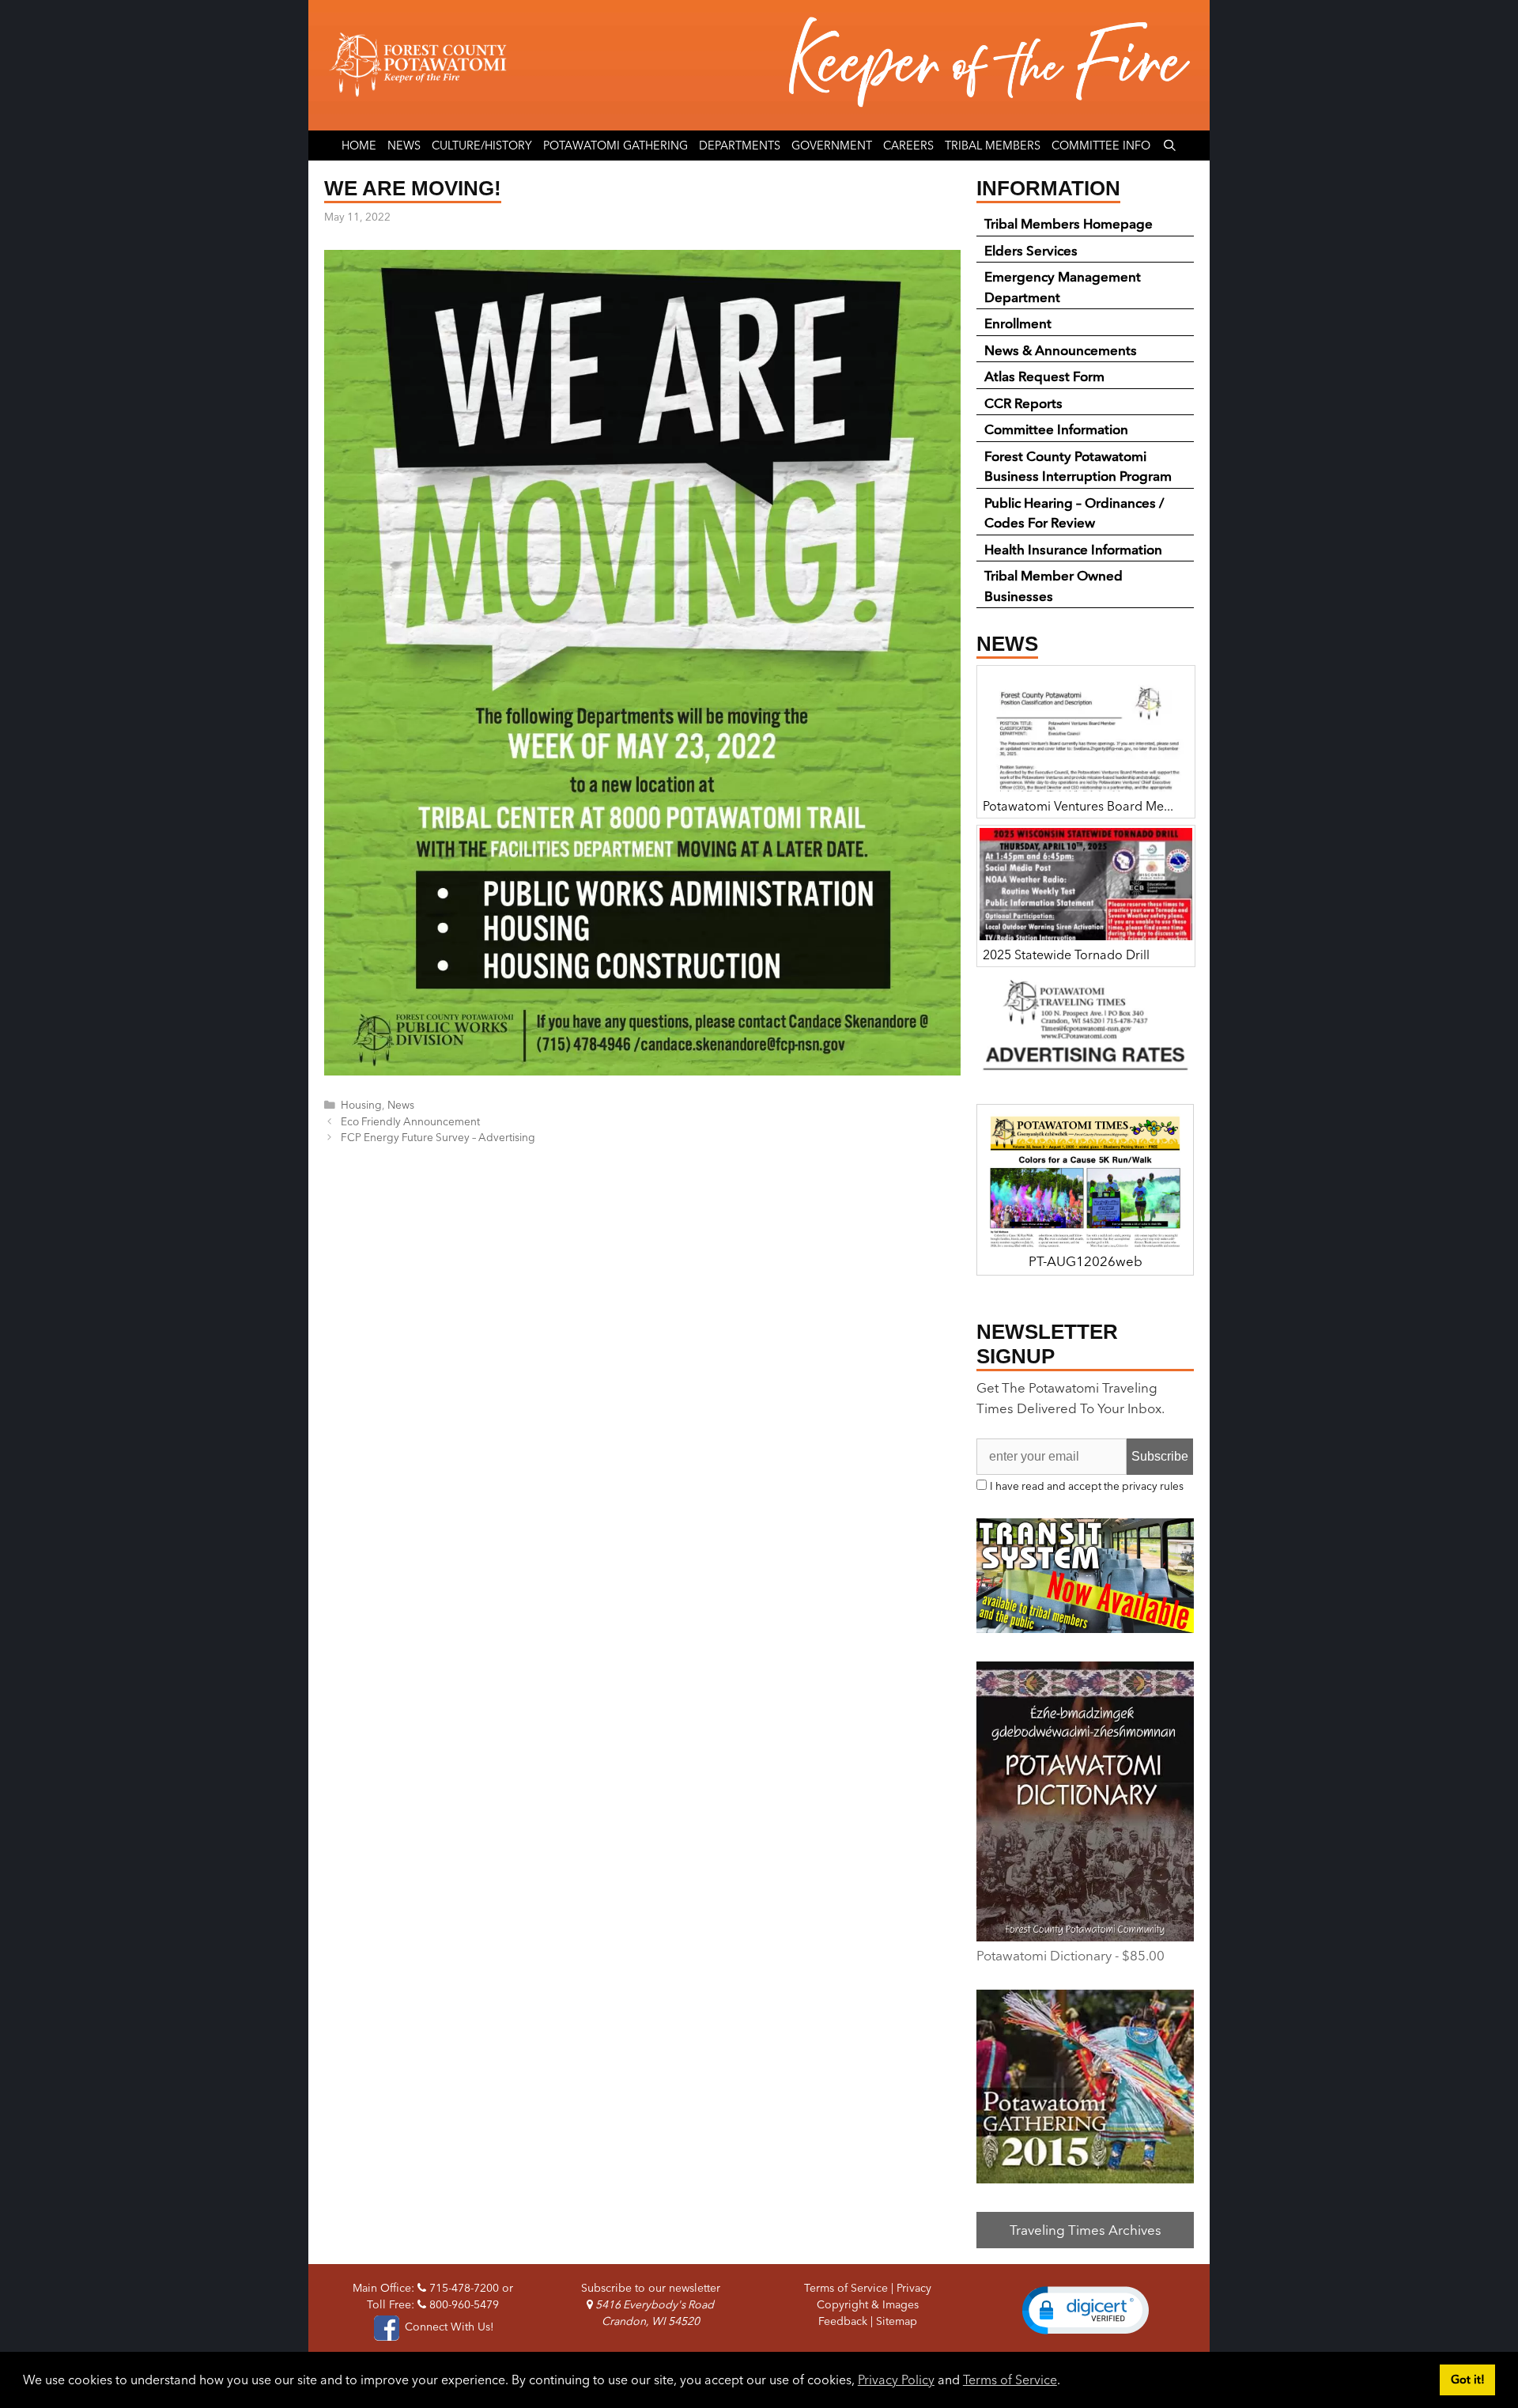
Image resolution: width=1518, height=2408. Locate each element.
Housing (361, 1105)
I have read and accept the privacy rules (1087, 1486)
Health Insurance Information (1073, 549)
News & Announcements (1061, 350)
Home (359, 146)
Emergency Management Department (1063, 287)
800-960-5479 (463, 2304)
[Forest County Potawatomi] (759, 65)
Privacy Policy (896, 2380)
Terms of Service (1010, 2380)
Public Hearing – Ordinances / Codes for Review (1074, 513)
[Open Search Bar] (1169, 146)
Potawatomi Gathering (616, 146)
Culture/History (482, 146)
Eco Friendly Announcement (410, 1121)
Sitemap (897, 2321)
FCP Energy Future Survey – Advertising (438, 1137)
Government (832, 146)
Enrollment (1018, 323)
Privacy (914, 2288)
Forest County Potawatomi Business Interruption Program (1078, 466)
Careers (908, 146)
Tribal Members (993, 146)
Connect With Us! (447, 2327)
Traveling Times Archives (1086, 2230)
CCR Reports (1023, 403)
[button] (1086, 2310)
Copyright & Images (868, 2304)
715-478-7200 (463, 2288)
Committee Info (1101, 146)
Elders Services (1031, 250)
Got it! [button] (1468, 2380)
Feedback (843, 2321)
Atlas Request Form (1044, 376)
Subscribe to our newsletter (651, 2288)
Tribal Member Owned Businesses (1054, 586)
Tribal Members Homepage (1069, 223)
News (404, 146)
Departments (740, 146)
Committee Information (1056, 429)
